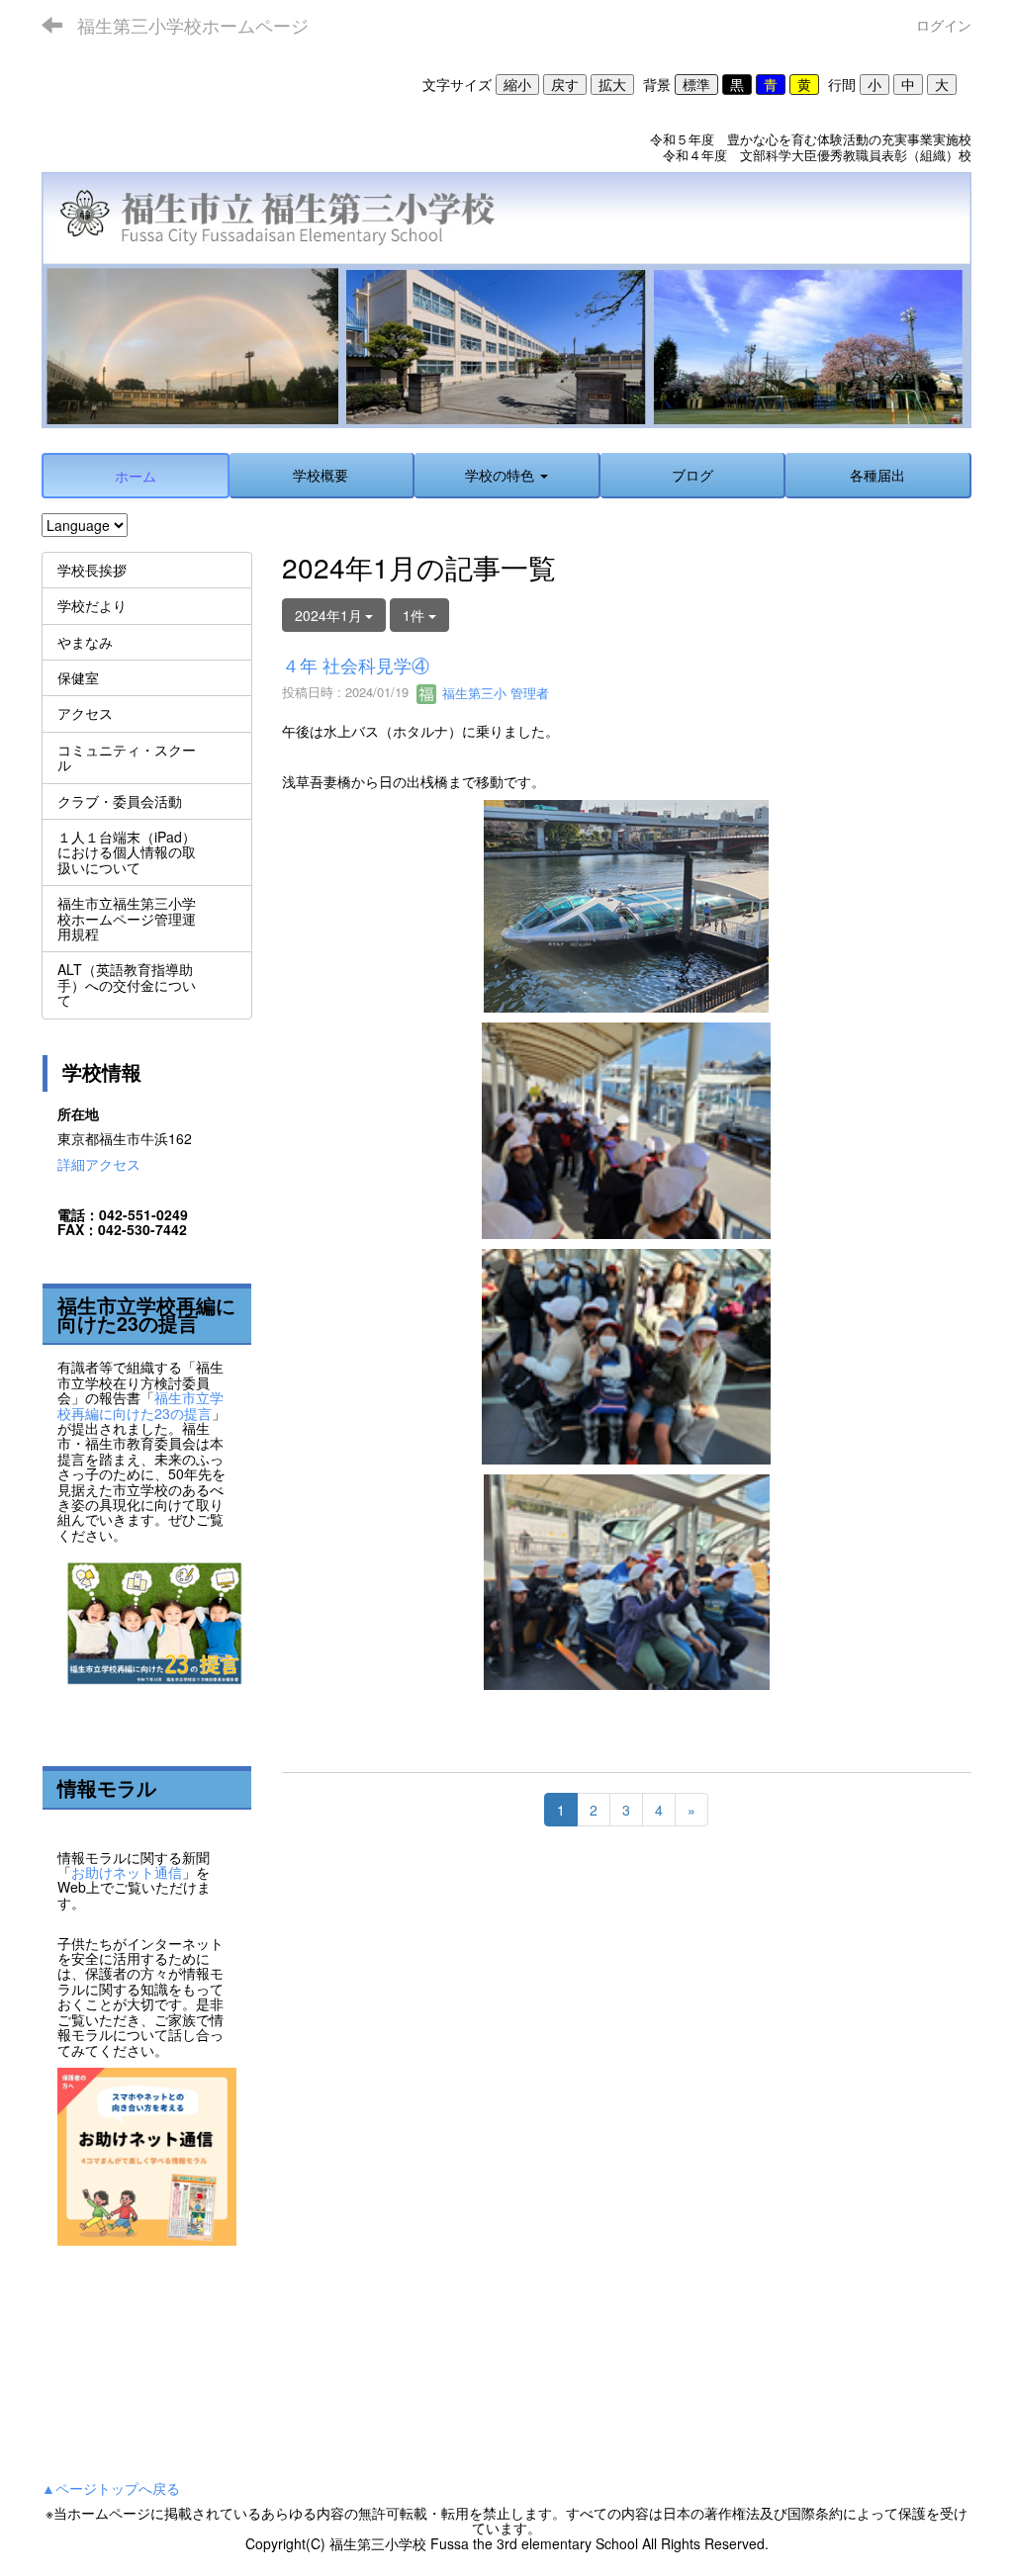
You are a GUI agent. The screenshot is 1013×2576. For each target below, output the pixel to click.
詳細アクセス (99, 1164)
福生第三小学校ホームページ (193, 25)
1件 (415, 615)
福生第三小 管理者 (494, 693)
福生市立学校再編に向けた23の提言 (140, 1405)
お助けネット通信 (127, 1872)
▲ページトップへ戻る (111, 2488)
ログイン (944, 25)
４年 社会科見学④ (356, 665)
